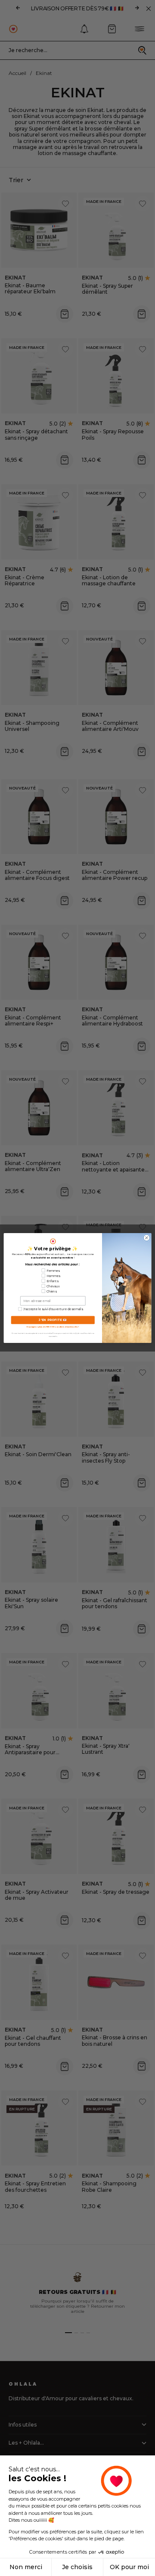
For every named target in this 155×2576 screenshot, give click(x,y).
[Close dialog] (147, 1238)
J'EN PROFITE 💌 (53, 1320)
